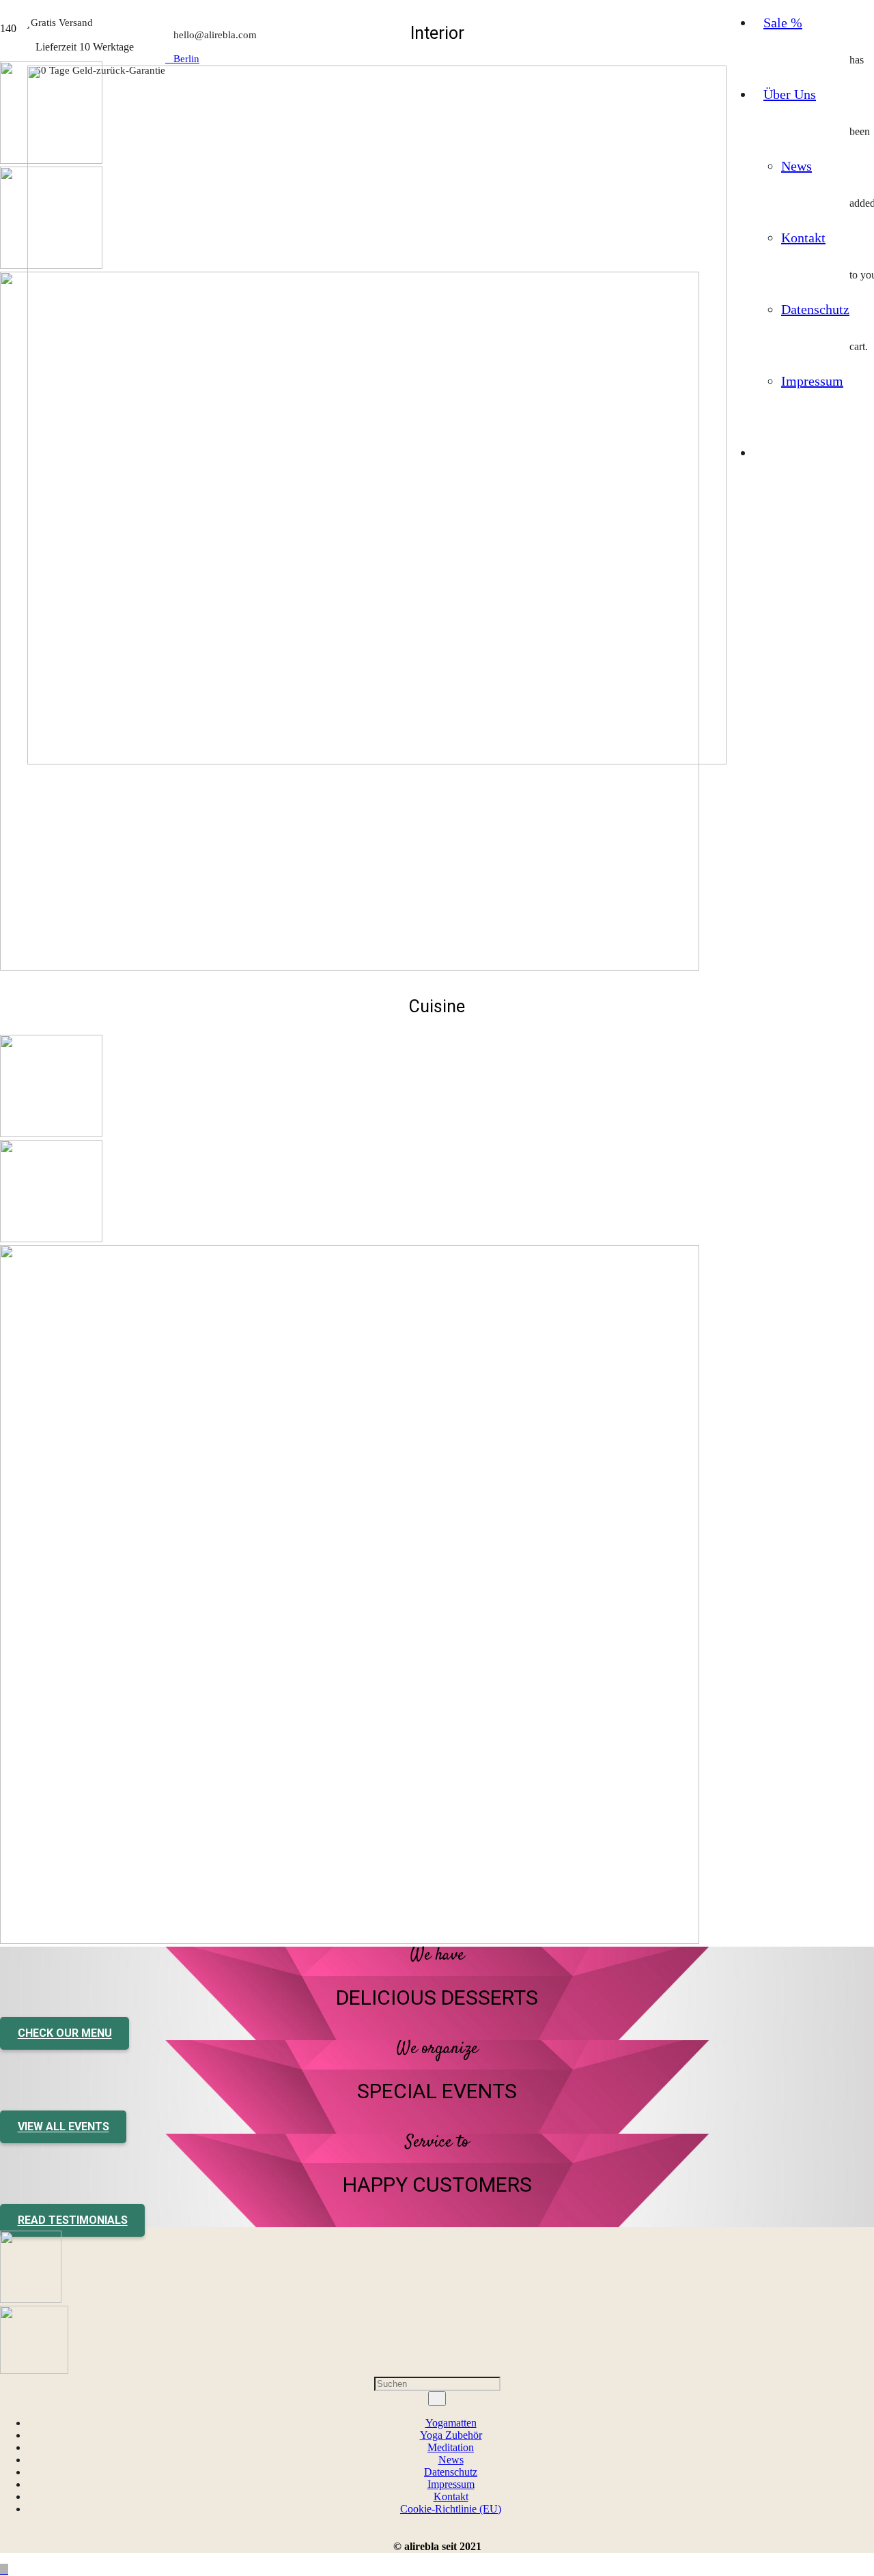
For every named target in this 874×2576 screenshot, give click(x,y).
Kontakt (451, 2496)
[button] (4, 2570)
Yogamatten (451, 2423)
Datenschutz (451, 2472)
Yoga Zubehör (451, 2435)
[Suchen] (437, 2399)
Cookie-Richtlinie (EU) (451, 2509)
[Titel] (377, 761)
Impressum (451, 2484)
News (451, 2460)
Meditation (451, 2447)
